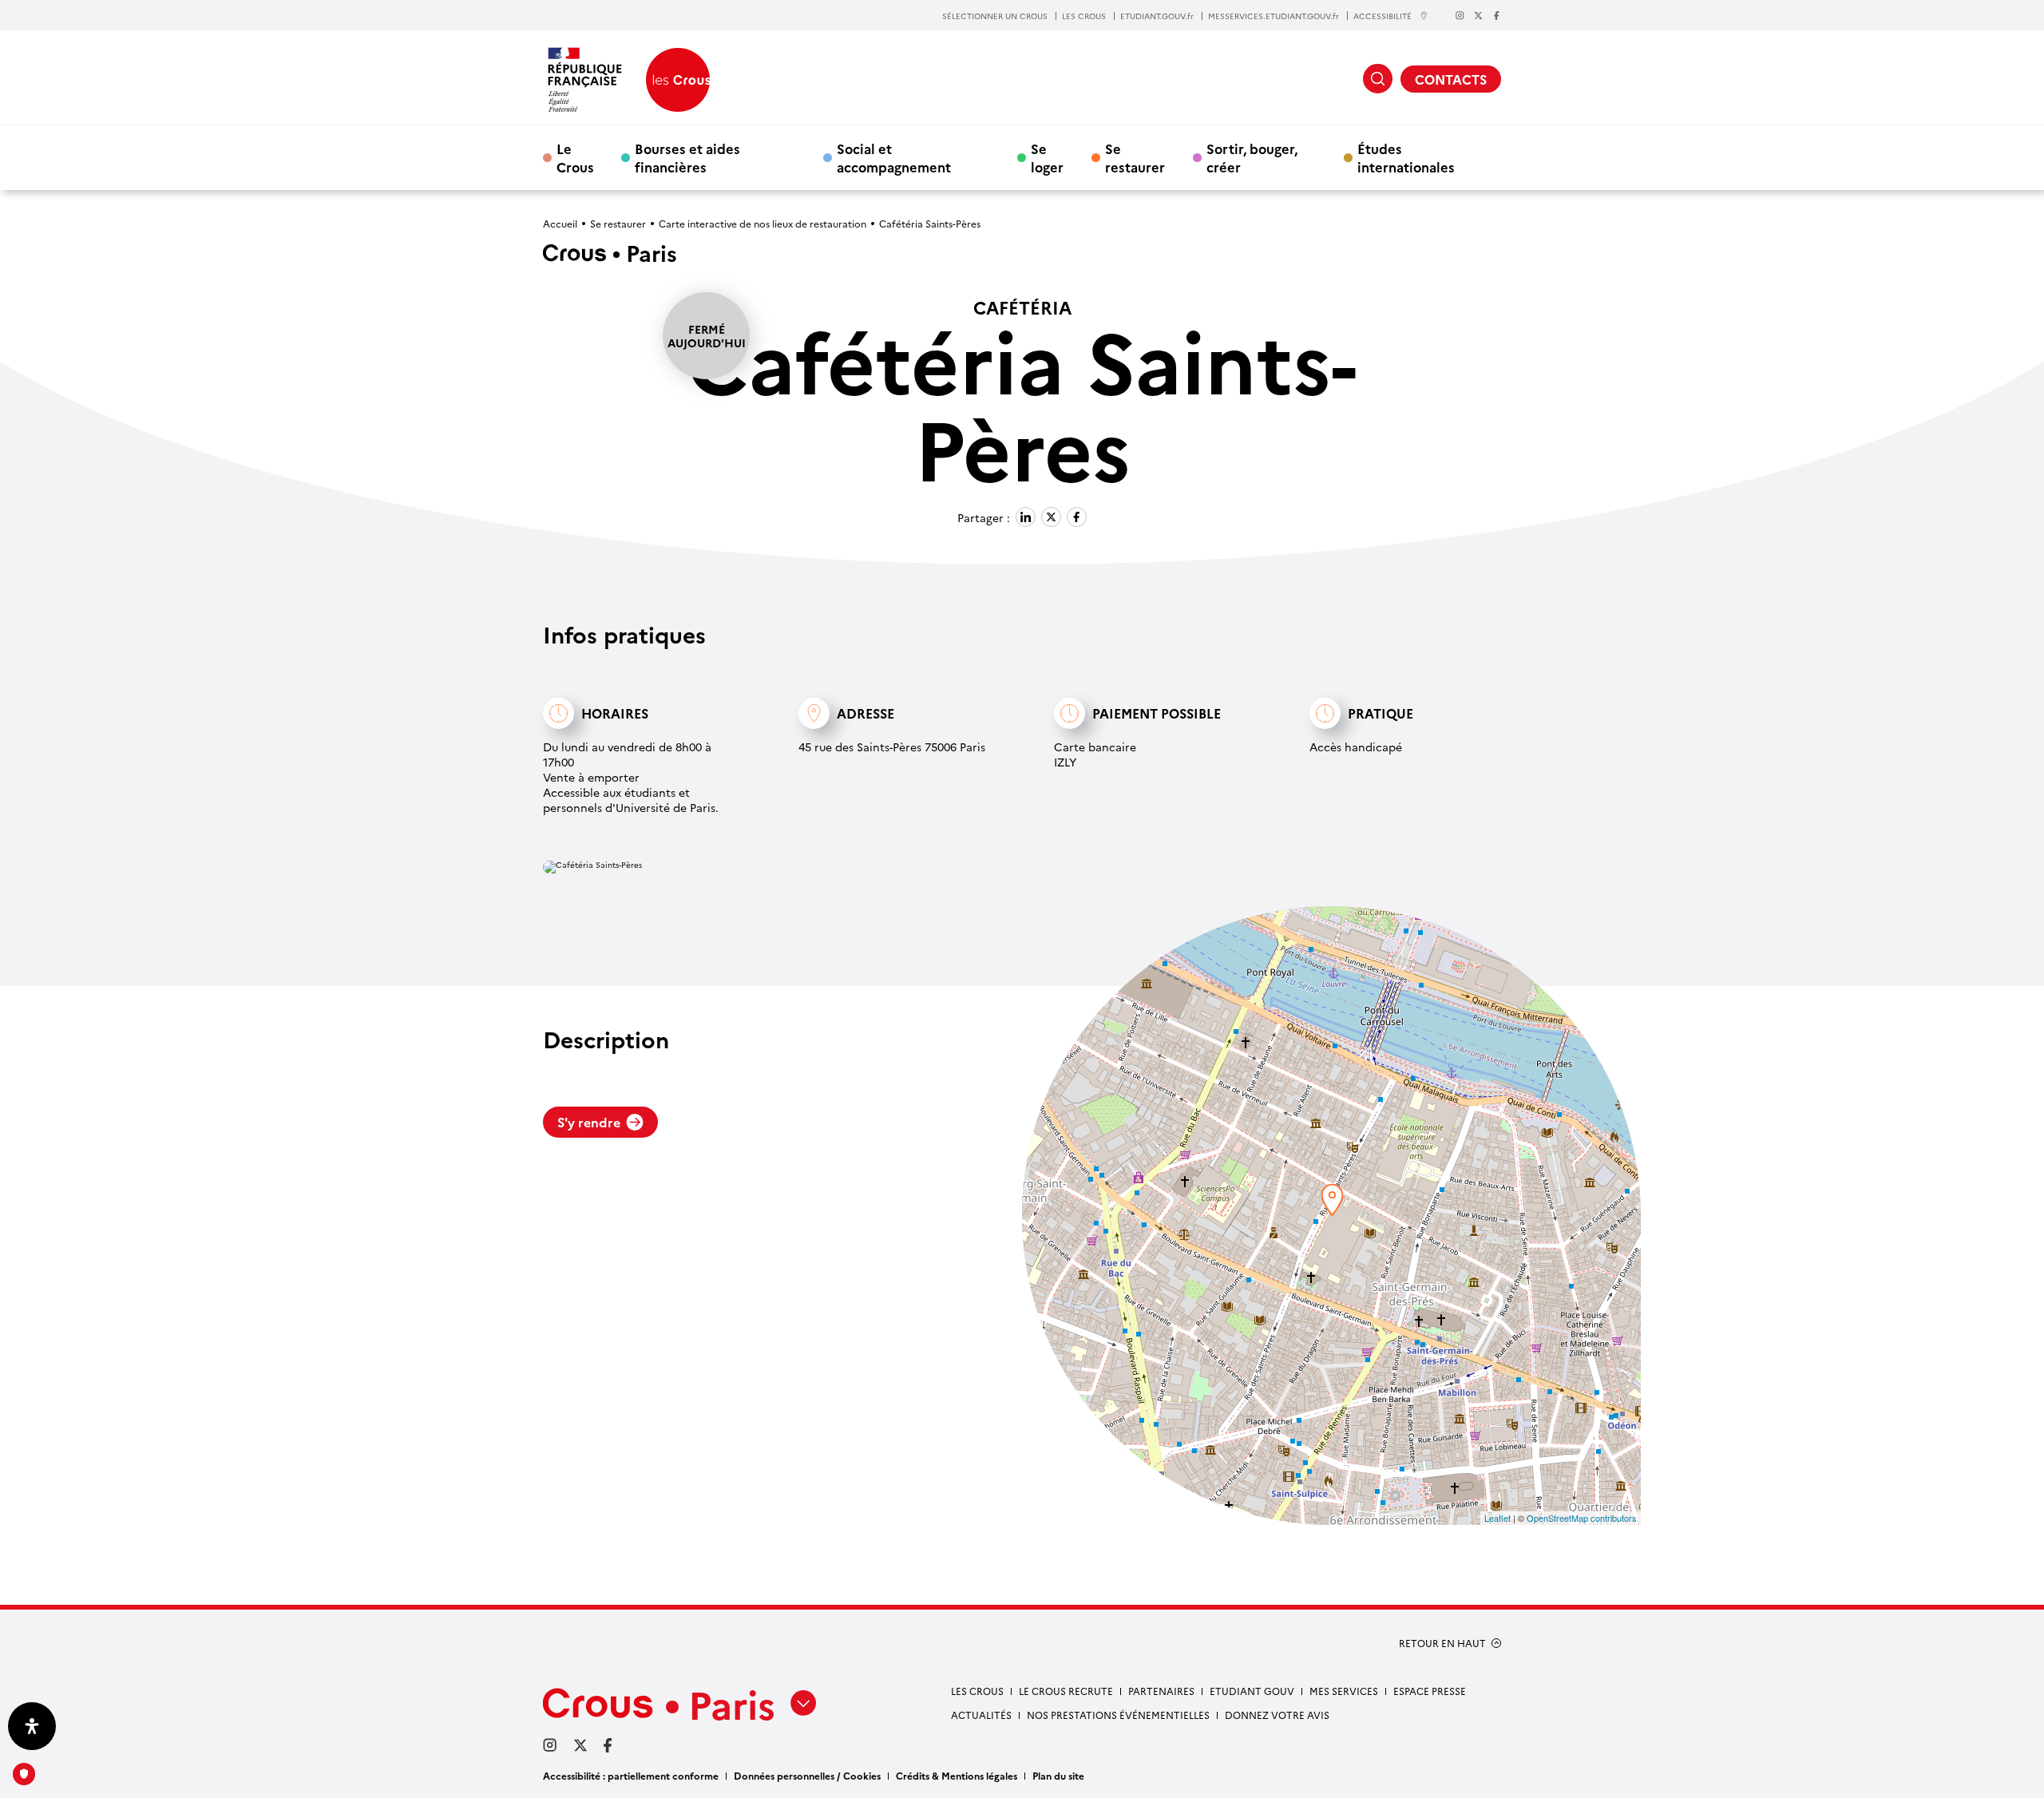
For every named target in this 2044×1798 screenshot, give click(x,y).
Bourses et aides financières (687, 157)
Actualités (981, 1715)
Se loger (1047, 157)
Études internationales (1406, 157)
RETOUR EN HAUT (1442, 1643)
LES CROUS (1084, 16)
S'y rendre (589, 1122)
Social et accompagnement (894, 157)
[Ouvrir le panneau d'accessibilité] (32, 1726)
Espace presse (1430, 1691)
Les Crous (977, 1691)
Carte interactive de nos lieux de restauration (763, 223)
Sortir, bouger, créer (1252, 157)
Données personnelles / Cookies (807, 1775)
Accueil (560, 223)
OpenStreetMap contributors (1582, 1518)
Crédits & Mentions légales (957, 1775)
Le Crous (575, 157)
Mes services (1344, 1691)
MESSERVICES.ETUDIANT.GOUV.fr (1274, 16)
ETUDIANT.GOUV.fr (1157, 16)
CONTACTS (1451, 79)
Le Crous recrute (1066, 1691)
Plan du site (1058, 1775)
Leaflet (1497, 1518)
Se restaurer (1135, 157)
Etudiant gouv (1252, 1691)
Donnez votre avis (1277, 1715)
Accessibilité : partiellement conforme (631, 1775)
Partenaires (1161, 1691)
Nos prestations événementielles (1118, 1715)
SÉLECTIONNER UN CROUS (995, 16)
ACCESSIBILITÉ (1382, 16)
